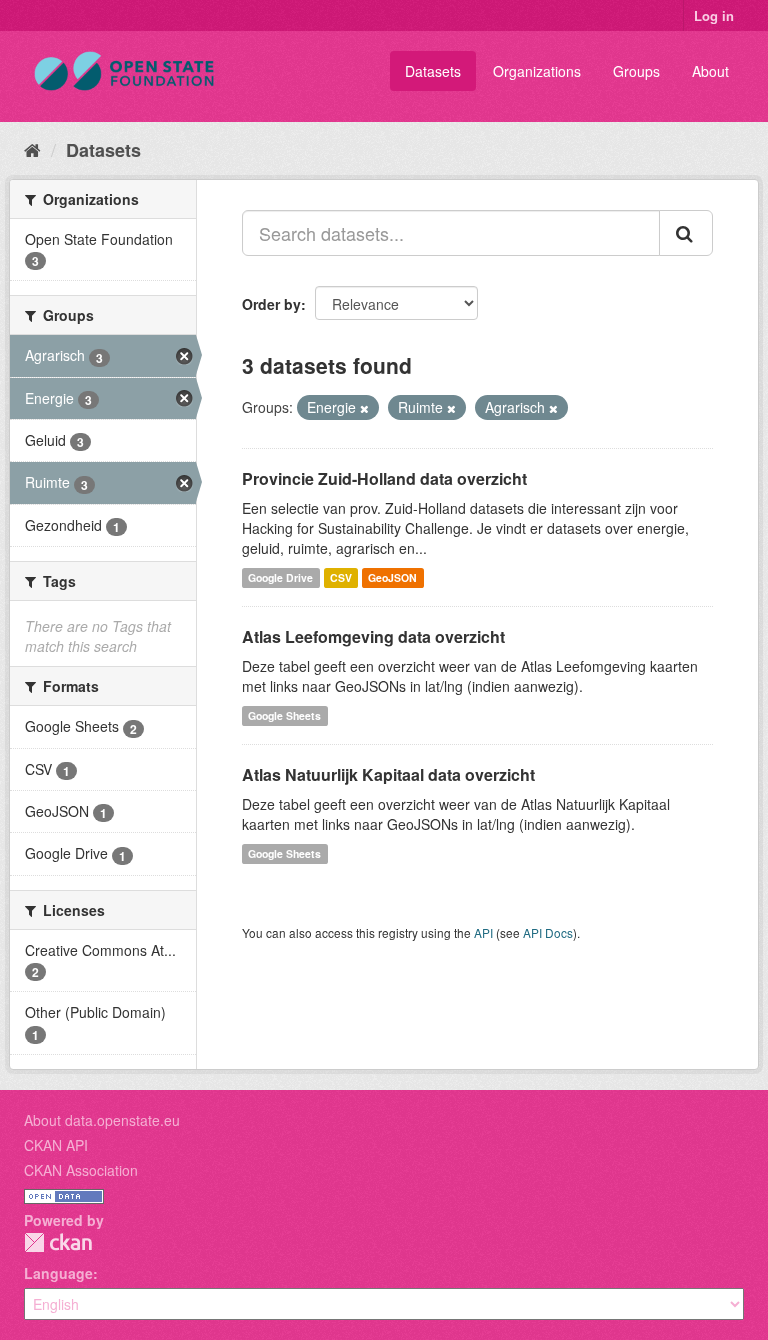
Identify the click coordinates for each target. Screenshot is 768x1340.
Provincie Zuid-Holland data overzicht (384, 478)
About (710, 71)
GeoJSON (392, 577)
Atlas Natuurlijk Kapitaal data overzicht (388, 774)
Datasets (433, 71)
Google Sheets (284, 715)
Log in (714, 15)
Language (58, 1273)
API (483, 932)
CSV (341, 577)
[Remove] (364, 408)
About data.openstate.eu (102, 1120)
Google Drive (280, 577)
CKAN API (56, 1145)
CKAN (58, 1242)
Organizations (537, 71)
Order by (271, 304)
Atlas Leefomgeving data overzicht (373, 636)
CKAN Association (81, 1170)
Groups (636, 71)
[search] (686, 233)
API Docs (548, 932)
